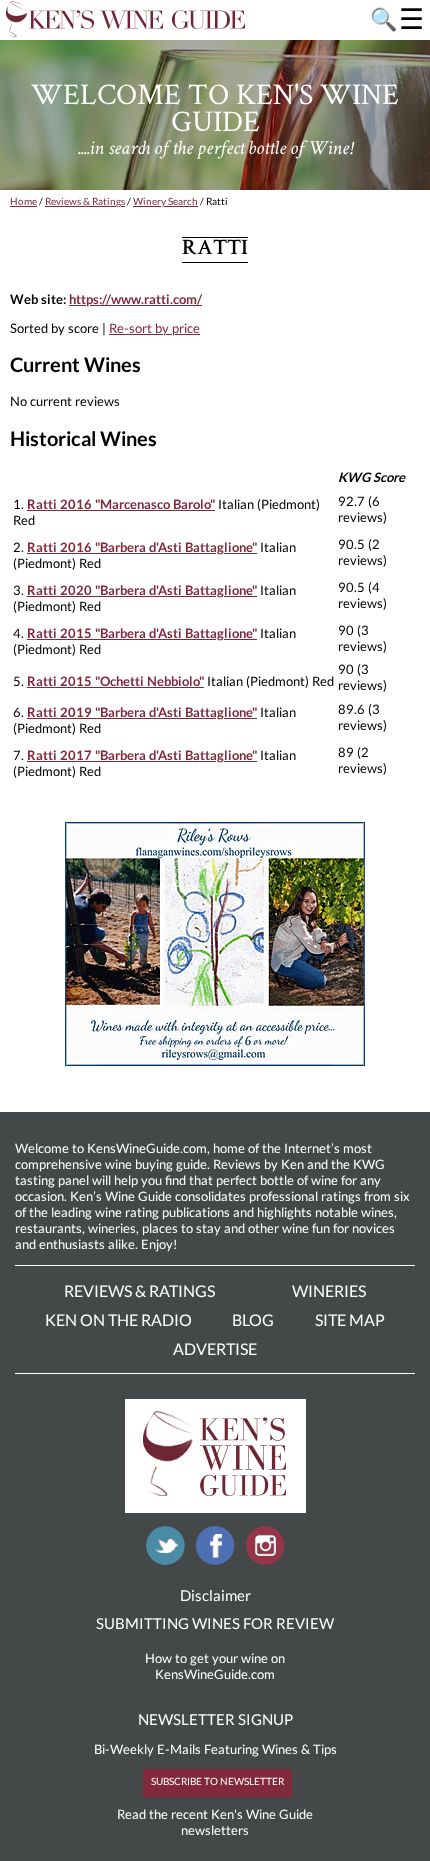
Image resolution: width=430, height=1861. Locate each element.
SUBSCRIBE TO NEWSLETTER (217, 1781)
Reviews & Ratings (85, 201)
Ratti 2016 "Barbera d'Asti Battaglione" (142, 547)
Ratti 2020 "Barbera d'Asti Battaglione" (142, 590)
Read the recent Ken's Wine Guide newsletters (215, 1822)
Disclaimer (215, 1595)
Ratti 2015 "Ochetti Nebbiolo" (115, 681)
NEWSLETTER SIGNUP (215, 1719)
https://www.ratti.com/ (135, 299)
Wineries (329, 1290)
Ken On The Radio (118, 1319)
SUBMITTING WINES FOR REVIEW (215, 1623)
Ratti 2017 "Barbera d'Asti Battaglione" (142, 755)
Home (23, 201)
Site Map (350, 1319)
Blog (253, 1319)
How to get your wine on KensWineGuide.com (215, 1666)
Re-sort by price (154, 328)
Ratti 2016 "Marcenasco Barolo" (121, 504)
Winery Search (165, 201)
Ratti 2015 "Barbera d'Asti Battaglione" (142, 633)
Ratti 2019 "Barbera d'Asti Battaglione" (142, 712)
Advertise (215, 1348)
